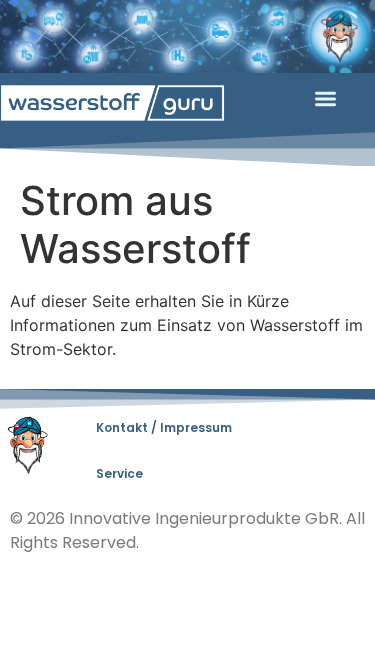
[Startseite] (112, 103)
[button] (325, 99)
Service (119, 473)
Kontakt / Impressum (164, 427)
